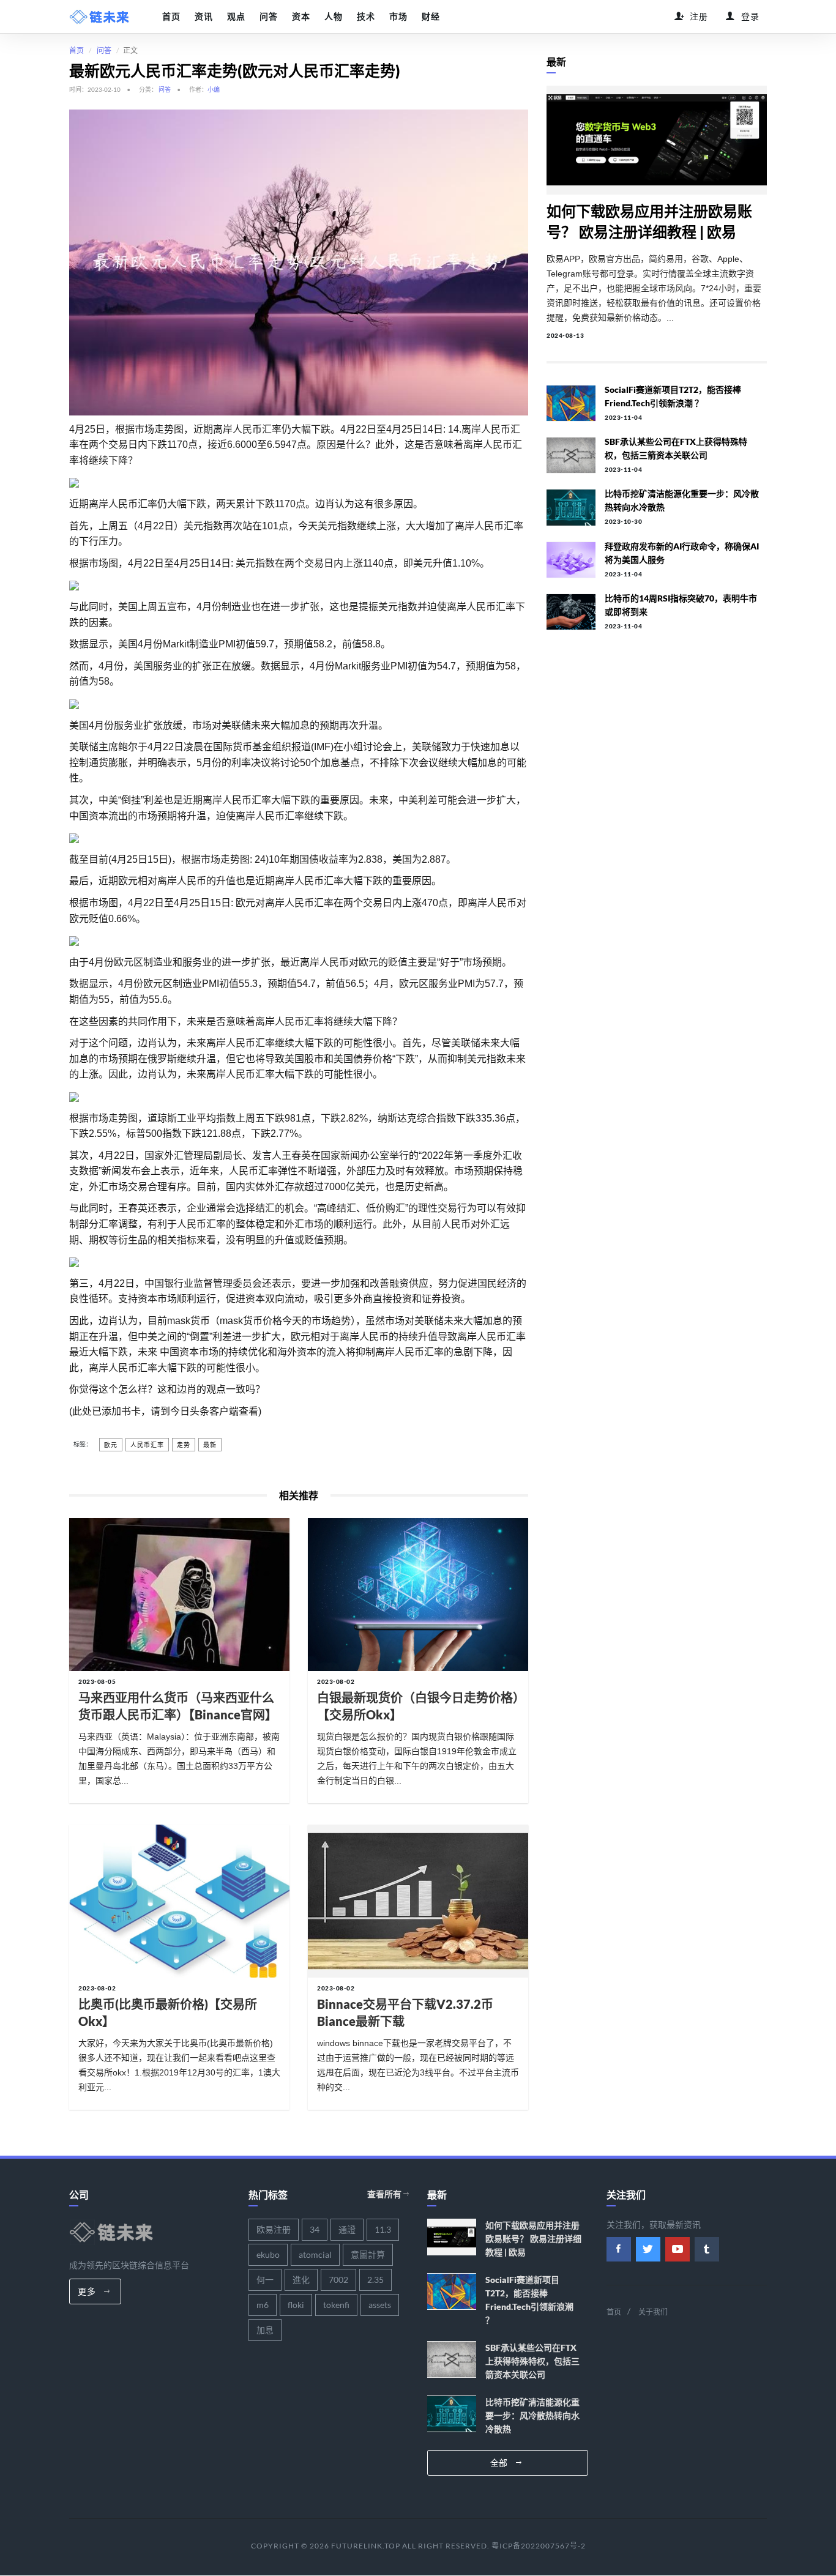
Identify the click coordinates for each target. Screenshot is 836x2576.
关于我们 (653, 2312)
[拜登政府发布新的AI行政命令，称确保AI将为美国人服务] (571, 560)
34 (315, 2229)
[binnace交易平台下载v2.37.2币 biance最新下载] (418, 1901)
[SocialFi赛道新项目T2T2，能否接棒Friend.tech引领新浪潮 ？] (571, 403)
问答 (268, 17)
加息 (265, 2330)
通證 (347, 2229)
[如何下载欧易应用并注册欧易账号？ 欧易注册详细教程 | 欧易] (657, 140)
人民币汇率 (147, 1445)
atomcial (315, 2254)
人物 (333, 17)
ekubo (268, 2254)
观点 (236, 17)
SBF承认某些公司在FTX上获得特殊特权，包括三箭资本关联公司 (532, 2361)
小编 (214, 89)
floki (296, 2305)
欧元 (111, 1445)
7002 (338, 2280)
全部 (500, 2462)
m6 (263, 2305)
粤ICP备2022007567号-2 (539, 2546)
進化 (301, 2280)
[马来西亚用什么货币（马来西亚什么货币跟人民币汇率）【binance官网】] (179, 1595)
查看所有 (385, 2194)
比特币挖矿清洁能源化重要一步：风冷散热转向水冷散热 (532, 2415)
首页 (171, 17)
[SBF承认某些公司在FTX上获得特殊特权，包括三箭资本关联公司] (571, 455)
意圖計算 (368, 2254)
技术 (366, 17)
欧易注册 (274, 2229)
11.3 (383, 2229)
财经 (431, 17)
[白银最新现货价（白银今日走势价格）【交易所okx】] (418, 1595)
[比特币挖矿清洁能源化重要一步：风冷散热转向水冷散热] (571, 507)
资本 (301, 17)
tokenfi (336, 2305)
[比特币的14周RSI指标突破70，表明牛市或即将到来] (571, 612)
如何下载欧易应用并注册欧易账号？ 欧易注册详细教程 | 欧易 (533, 2239)
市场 (398, 17)
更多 (88, 2291)
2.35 (375, 2280)
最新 (210, 1445)
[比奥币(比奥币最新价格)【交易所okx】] (179, 1901)
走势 (184, 1445)
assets (380, 2305)
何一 (265, 2280)
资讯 (203, 17)
